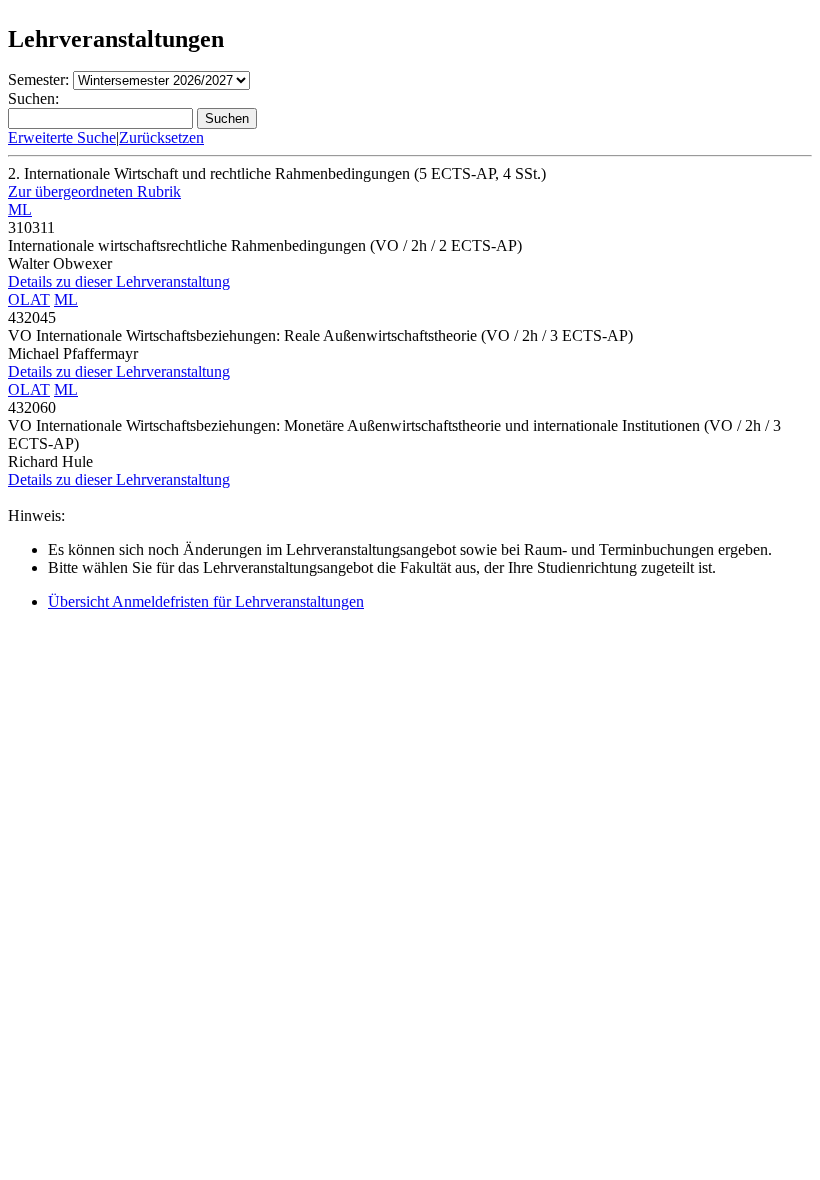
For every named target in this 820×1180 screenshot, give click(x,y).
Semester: (38, 79)
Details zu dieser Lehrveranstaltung (119, 281)
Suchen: (33, 98)
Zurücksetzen (161, 137)
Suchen (227, 118)
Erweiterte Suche (62, 137)
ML (20, 209)
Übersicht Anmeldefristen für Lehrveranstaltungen (206, 601)
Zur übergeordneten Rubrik (94, 191)
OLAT (29, 299)
